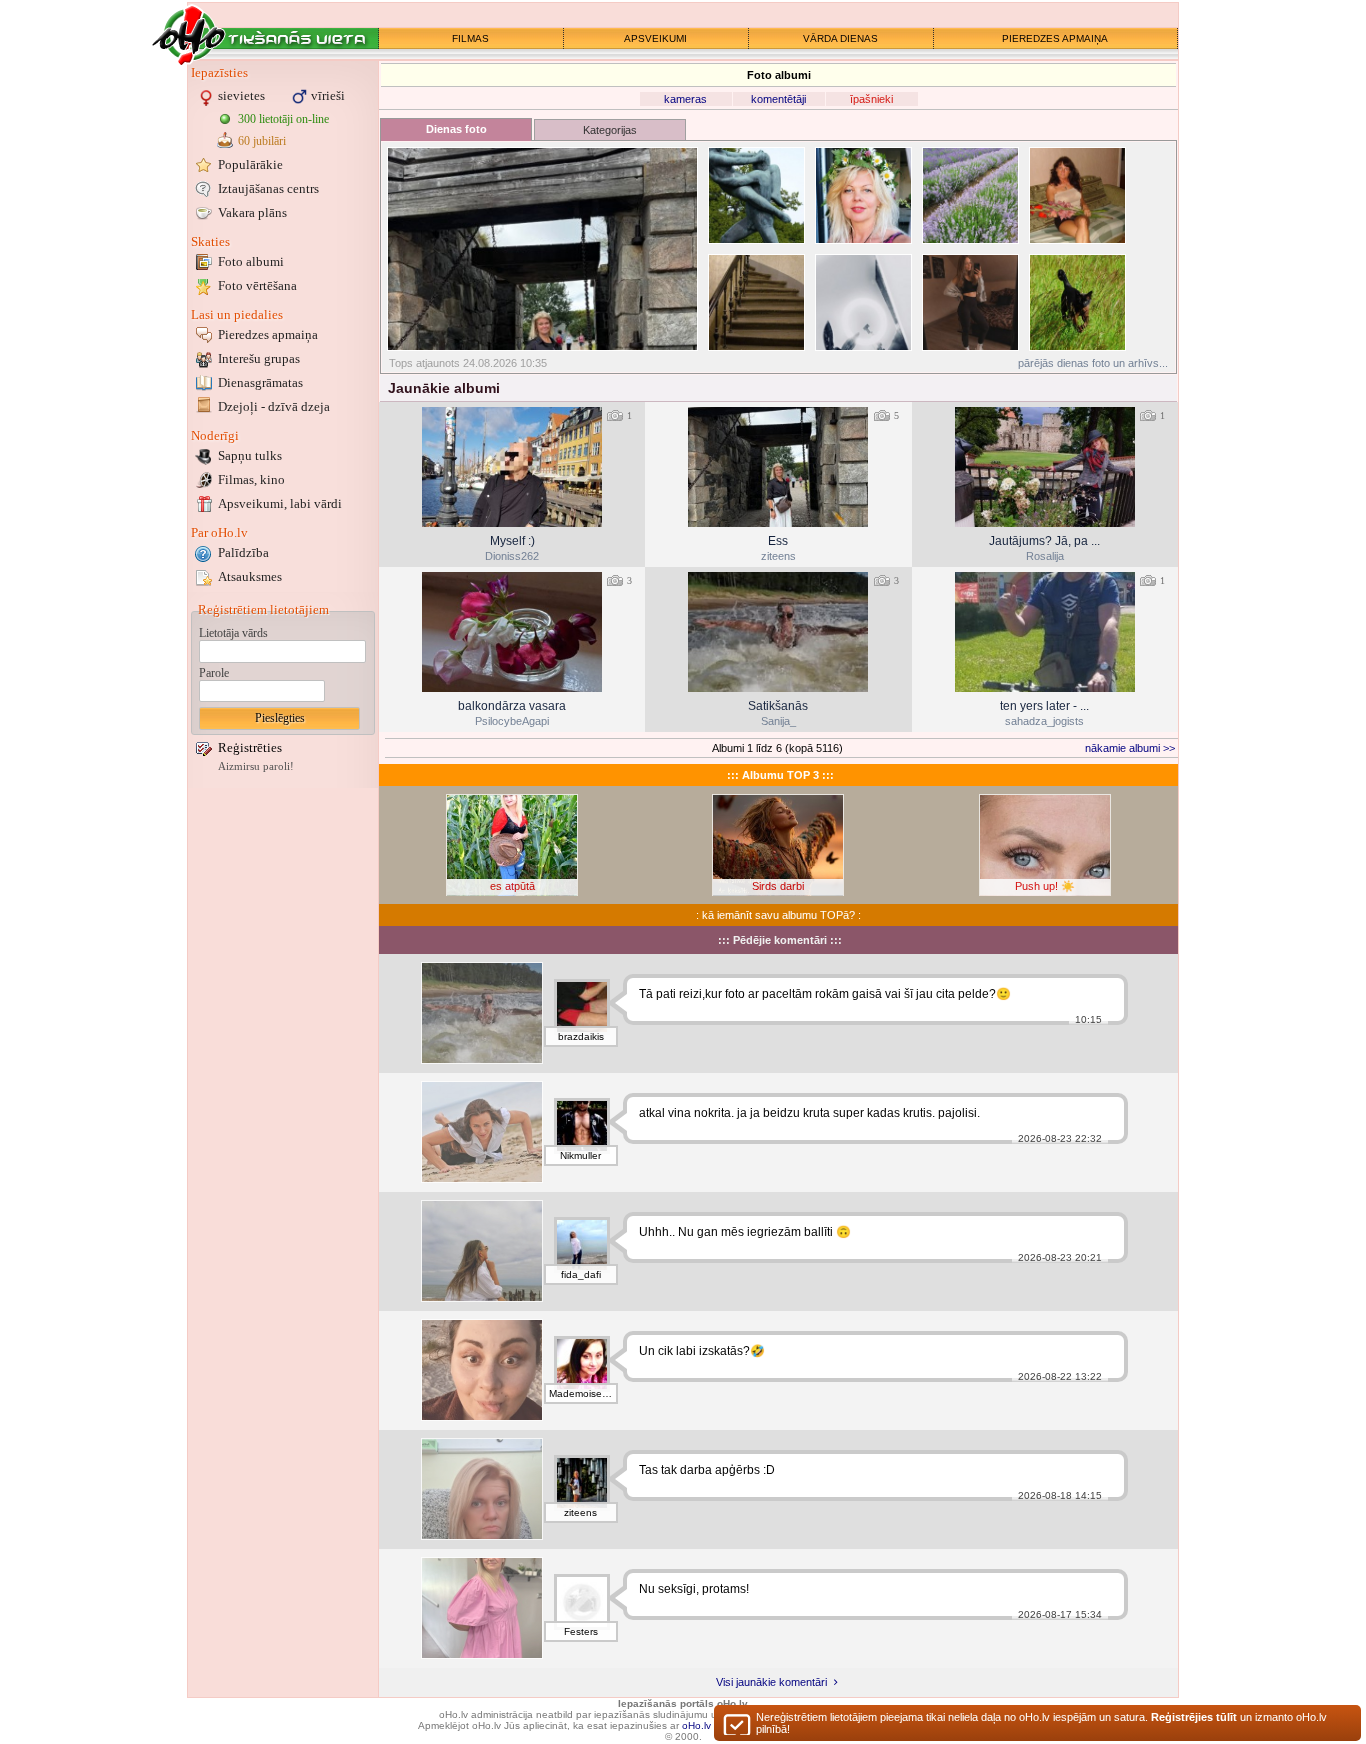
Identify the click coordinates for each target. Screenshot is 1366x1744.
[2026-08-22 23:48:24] (1045, 467)
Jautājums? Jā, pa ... (1044, 541)
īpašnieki (871, 99)
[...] (482, 1608)
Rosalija (1045, 556)
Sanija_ (778, 721)
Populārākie (250, 164)
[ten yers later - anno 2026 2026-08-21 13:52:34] (1045, 632)
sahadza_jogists (1044, 721)
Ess (778, 541)
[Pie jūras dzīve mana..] (482, 1370)
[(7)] (970, 195)
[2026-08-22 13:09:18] (512, 632)
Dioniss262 (512, 556)
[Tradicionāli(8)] (863, 195)
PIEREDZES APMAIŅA (1055, 38)
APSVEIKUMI (655, 38)
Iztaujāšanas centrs (268, 188)
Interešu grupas (259, 358)
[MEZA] (482, 1132)
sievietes (241, 95)
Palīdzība (243, 552)
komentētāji (778, 99)
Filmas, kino (251, 479)
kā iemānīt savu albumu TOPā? (778, 915)
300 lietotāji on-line (283, 119)
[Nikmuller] (582, 1126)
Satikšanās (778, 706)
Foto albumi (251, 261)
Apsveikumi (280, 503)
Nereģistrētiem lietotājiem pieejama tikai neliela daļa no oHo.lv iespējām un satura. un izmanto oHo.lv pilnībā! (1041, 1723)
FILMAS (470, 38)
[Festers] (582, 1602)
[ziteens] (582, 1483)
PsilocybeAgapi (512, 721)
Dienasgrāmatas (260, 382)
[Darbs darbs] (482, 1489)
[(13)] (542, 249)
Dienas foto (456, 129)
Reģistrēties (250, 747)
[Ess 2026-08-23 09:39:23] (778, 467)
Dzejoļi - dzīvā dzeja (274, 406)
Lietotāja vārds (233, 633)
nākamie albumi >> (1130, 748)
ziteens (778, 556)
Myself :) (512, 541)
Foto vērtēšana (257, 285)
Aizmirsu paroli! (256, 766)
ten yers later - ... (1044, 706)
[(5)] (1077, 195)
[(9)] (756, 195)
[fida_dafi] (582, 1245)
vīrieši (328, 95)
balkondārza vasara (512, 706)
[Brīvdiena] (482, 1251)
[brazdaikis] (582, 1007)
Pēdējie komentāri (780, 940)
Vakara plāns (252, 212)
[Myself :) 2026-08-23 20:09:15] (512, 467)
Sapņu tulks (250, 455)
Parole (214, 673)
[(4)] (756, 302)
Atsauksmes (250, 576)
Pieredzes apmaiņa (268, 334)
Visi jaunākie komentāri (773, 1682)
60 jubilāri (262, 141)
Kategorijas (610, 130)
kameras (685, 99)
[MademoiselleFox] (582, 1364)
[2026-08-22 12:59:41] (778, 632)
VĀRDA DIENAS (840, 38)
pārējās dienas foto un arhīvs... (1093, 363)
